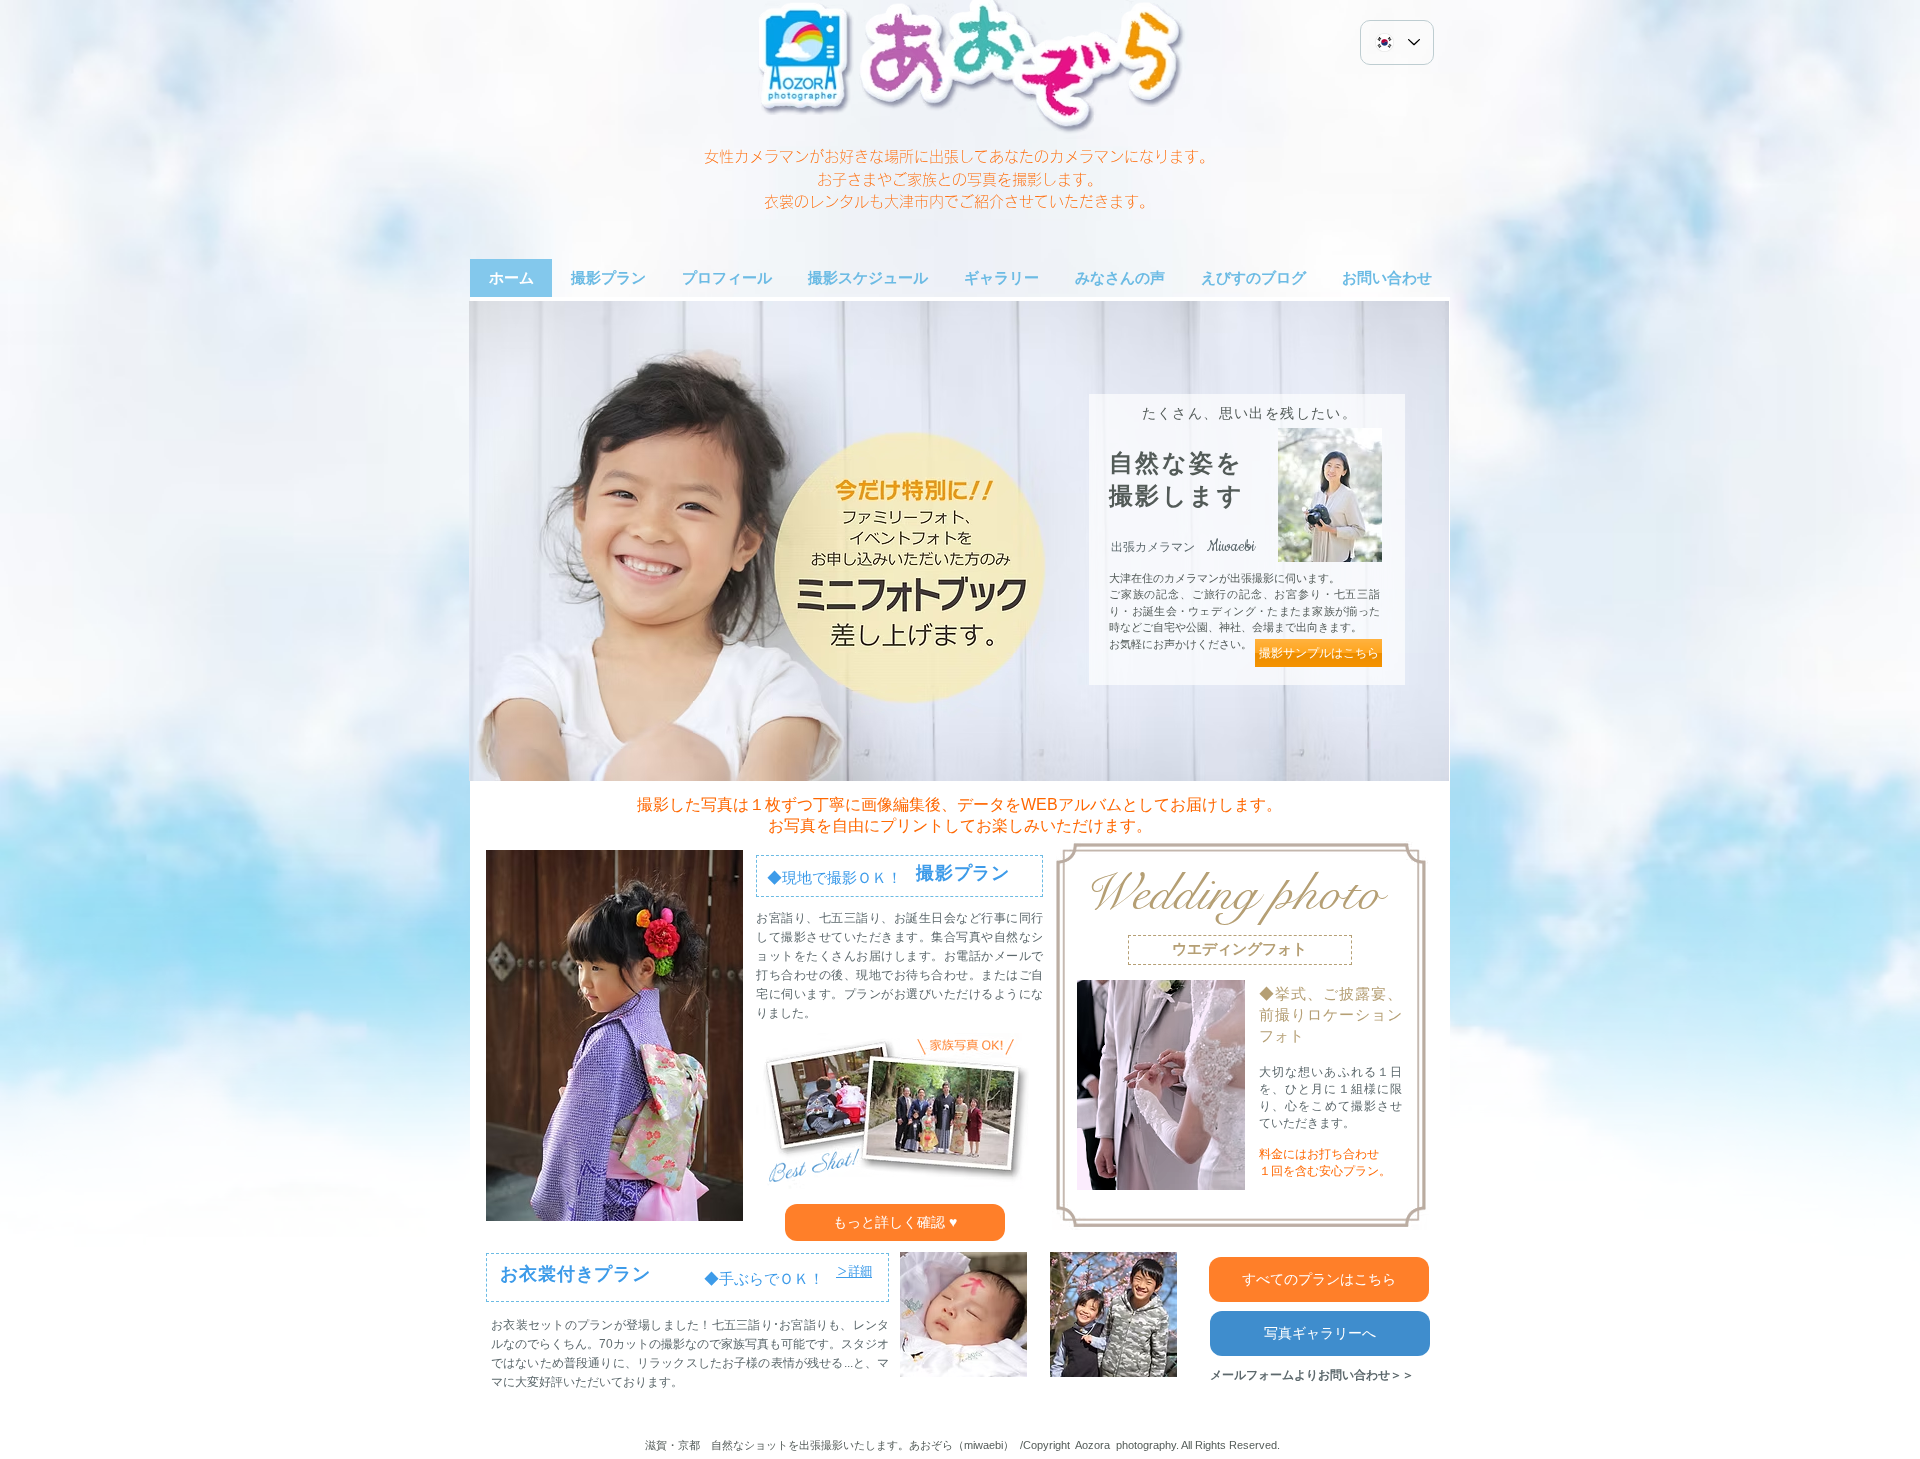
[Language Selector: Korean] (1397, 42)
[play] (1419, 751)
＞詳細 (854, 1271)
